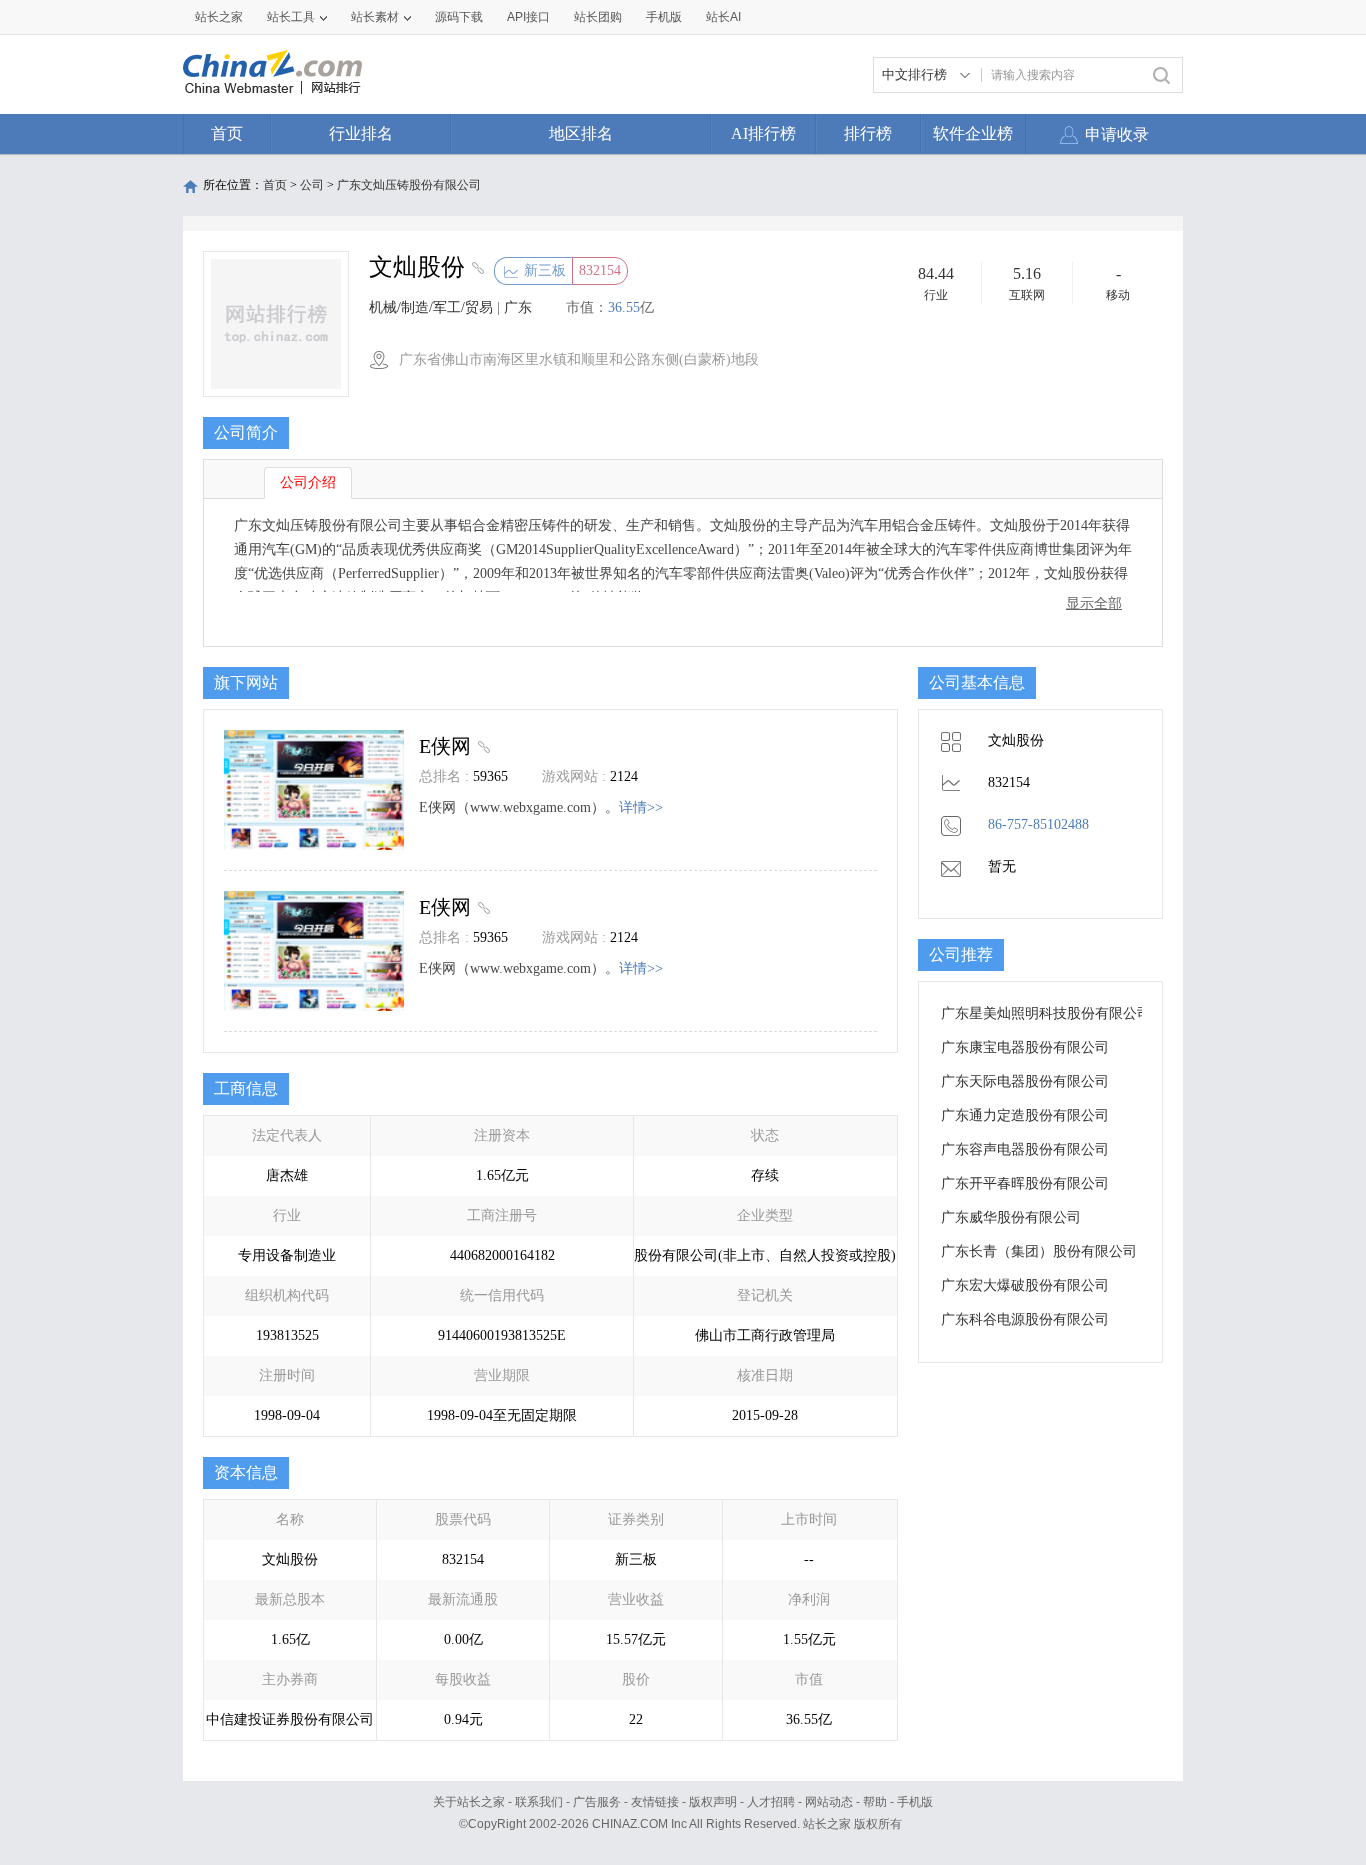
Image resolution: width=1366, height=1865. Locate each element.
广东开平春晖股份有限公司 (1025, 1183)
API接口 (528, 17)
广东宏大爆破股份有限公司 (1025, 1285)
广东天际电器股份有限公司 (1025, 1081)
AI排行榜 (763, 133)
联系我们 (539, 1802)
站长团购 (598, 17)
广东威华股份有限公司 (1011, 1217)
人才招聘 (771, 1802)
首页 (227, 133)
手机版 (915, 1802)
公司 (312, 185)
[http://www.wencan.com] (475, 270)
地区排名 (581, 133)
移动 (1118, 295)
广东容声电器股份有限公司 (1025, 1149)
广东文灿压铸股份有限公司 (409, 185)
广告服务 (597, 1802)
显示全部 (1094, 603)
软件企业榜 (973, 133)
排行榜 (868, 133)
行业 (936, 295)
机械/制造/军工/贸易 (431, 307)
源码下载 (459, 17)
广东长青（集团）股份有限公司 (1039, 1251)
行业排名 (361, 133)
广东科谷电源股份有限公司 (1025, 1319)
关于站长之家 (469, 1802)
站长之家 (219, 17)
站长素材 (375, 17)
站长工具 (291, 17)
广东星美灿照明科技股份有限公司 (1046, 1013)
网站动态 (829, 1802)
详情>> (641, 807)
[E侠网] (481, 746)
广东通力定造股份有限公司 (1025, 1115)
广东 (518, 307)
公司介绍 (308, 482)
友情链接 (655, 1802)
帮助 (875, 1802)
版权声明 (713, 1802)
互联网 (1027, 295)
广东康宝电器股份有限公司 (1025, 1047)
